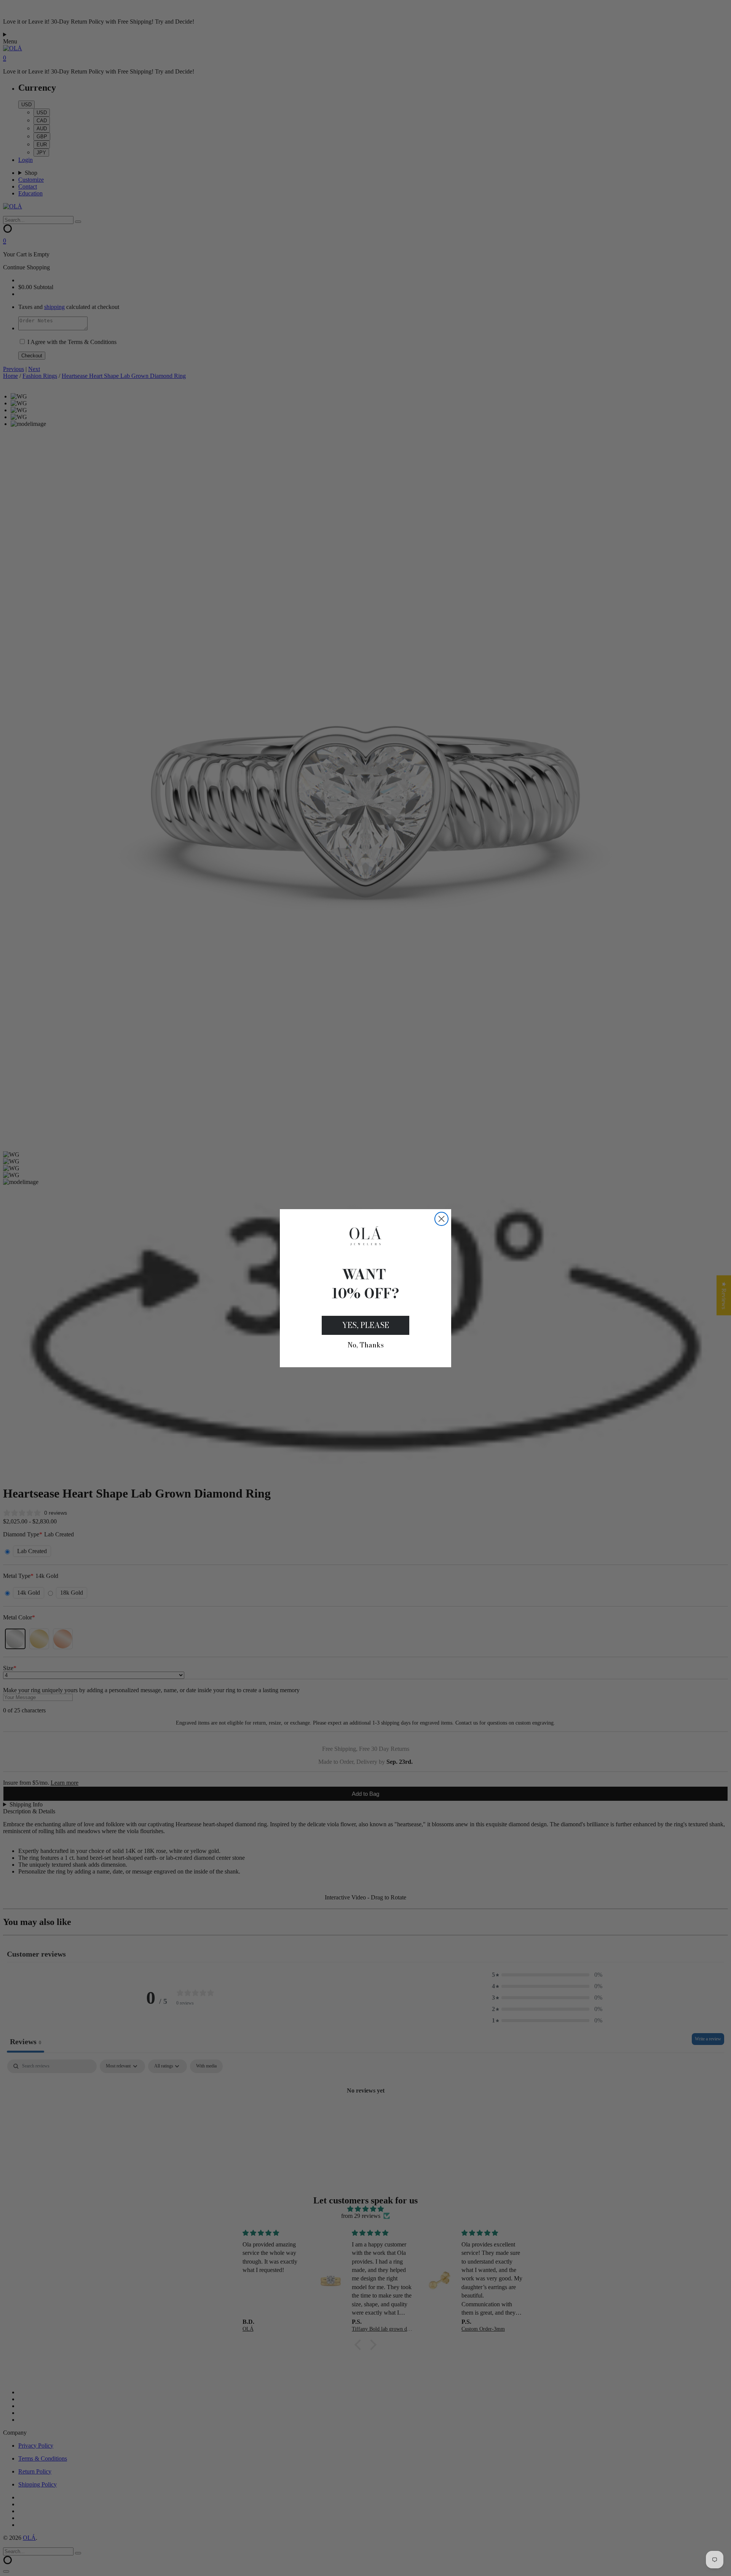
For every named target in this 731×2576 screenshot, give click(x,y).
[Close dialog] (441, 1219)
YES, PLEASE (365, 1325)
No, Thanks (366, 1345)
